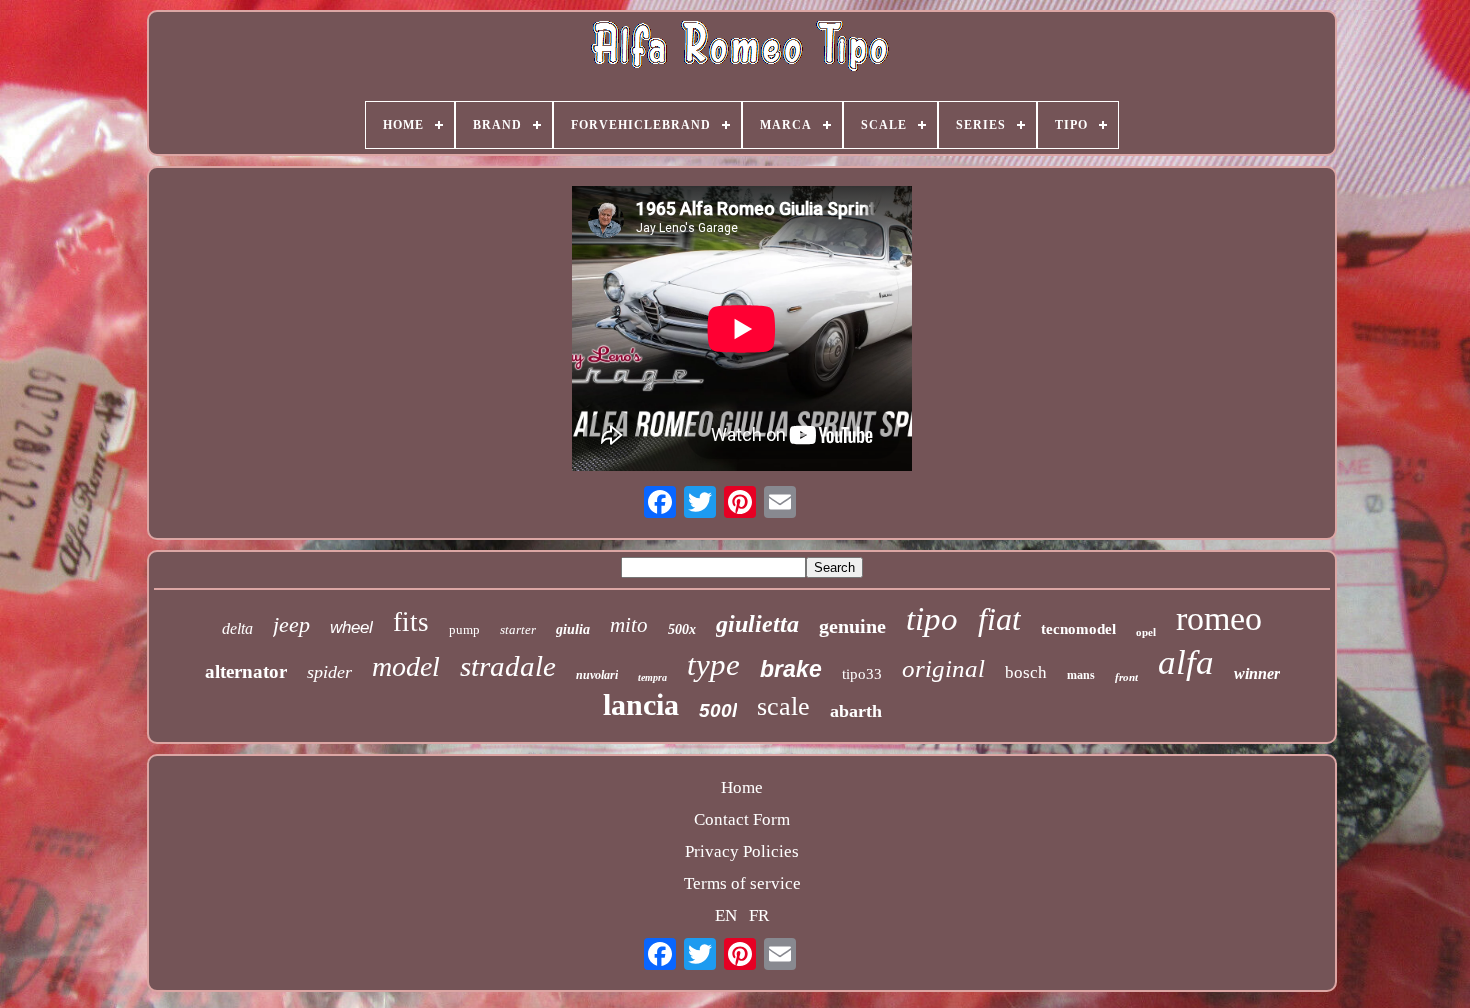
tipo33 (862, 674)
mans (1081, 675)
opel (1146, 632)
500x (682, 629)
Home (742, 787)
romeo (1219, 618)
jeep (291, 624)
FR (759, 915)
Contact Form (742, 819)
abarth (856, 711)
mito (629, 625)
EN (726, 915)
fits (411, 622)
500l (718, 710)
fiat (999, 619)
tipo (932, 619)
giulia (573, 629)
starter (518, 629)
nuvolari (597, 675)
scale (783, 706)
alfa (1186, 662)
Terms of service (742, 883)
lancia (641, 704)
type (713, 664)
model (406, 666)
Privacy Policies (742, 851)
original (943, 668)
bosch (1026, 672)
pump (464, 629)
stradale (508, 666)
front (1126, 677)
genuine (852, 626)
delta (237, 628)
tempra (652, 677)
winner (1257, 673)
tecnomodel (1078, 629)
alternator (246, 671)
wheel (351, 627)
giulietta (757, 624)
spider (329, 672)
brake (791, 669)
